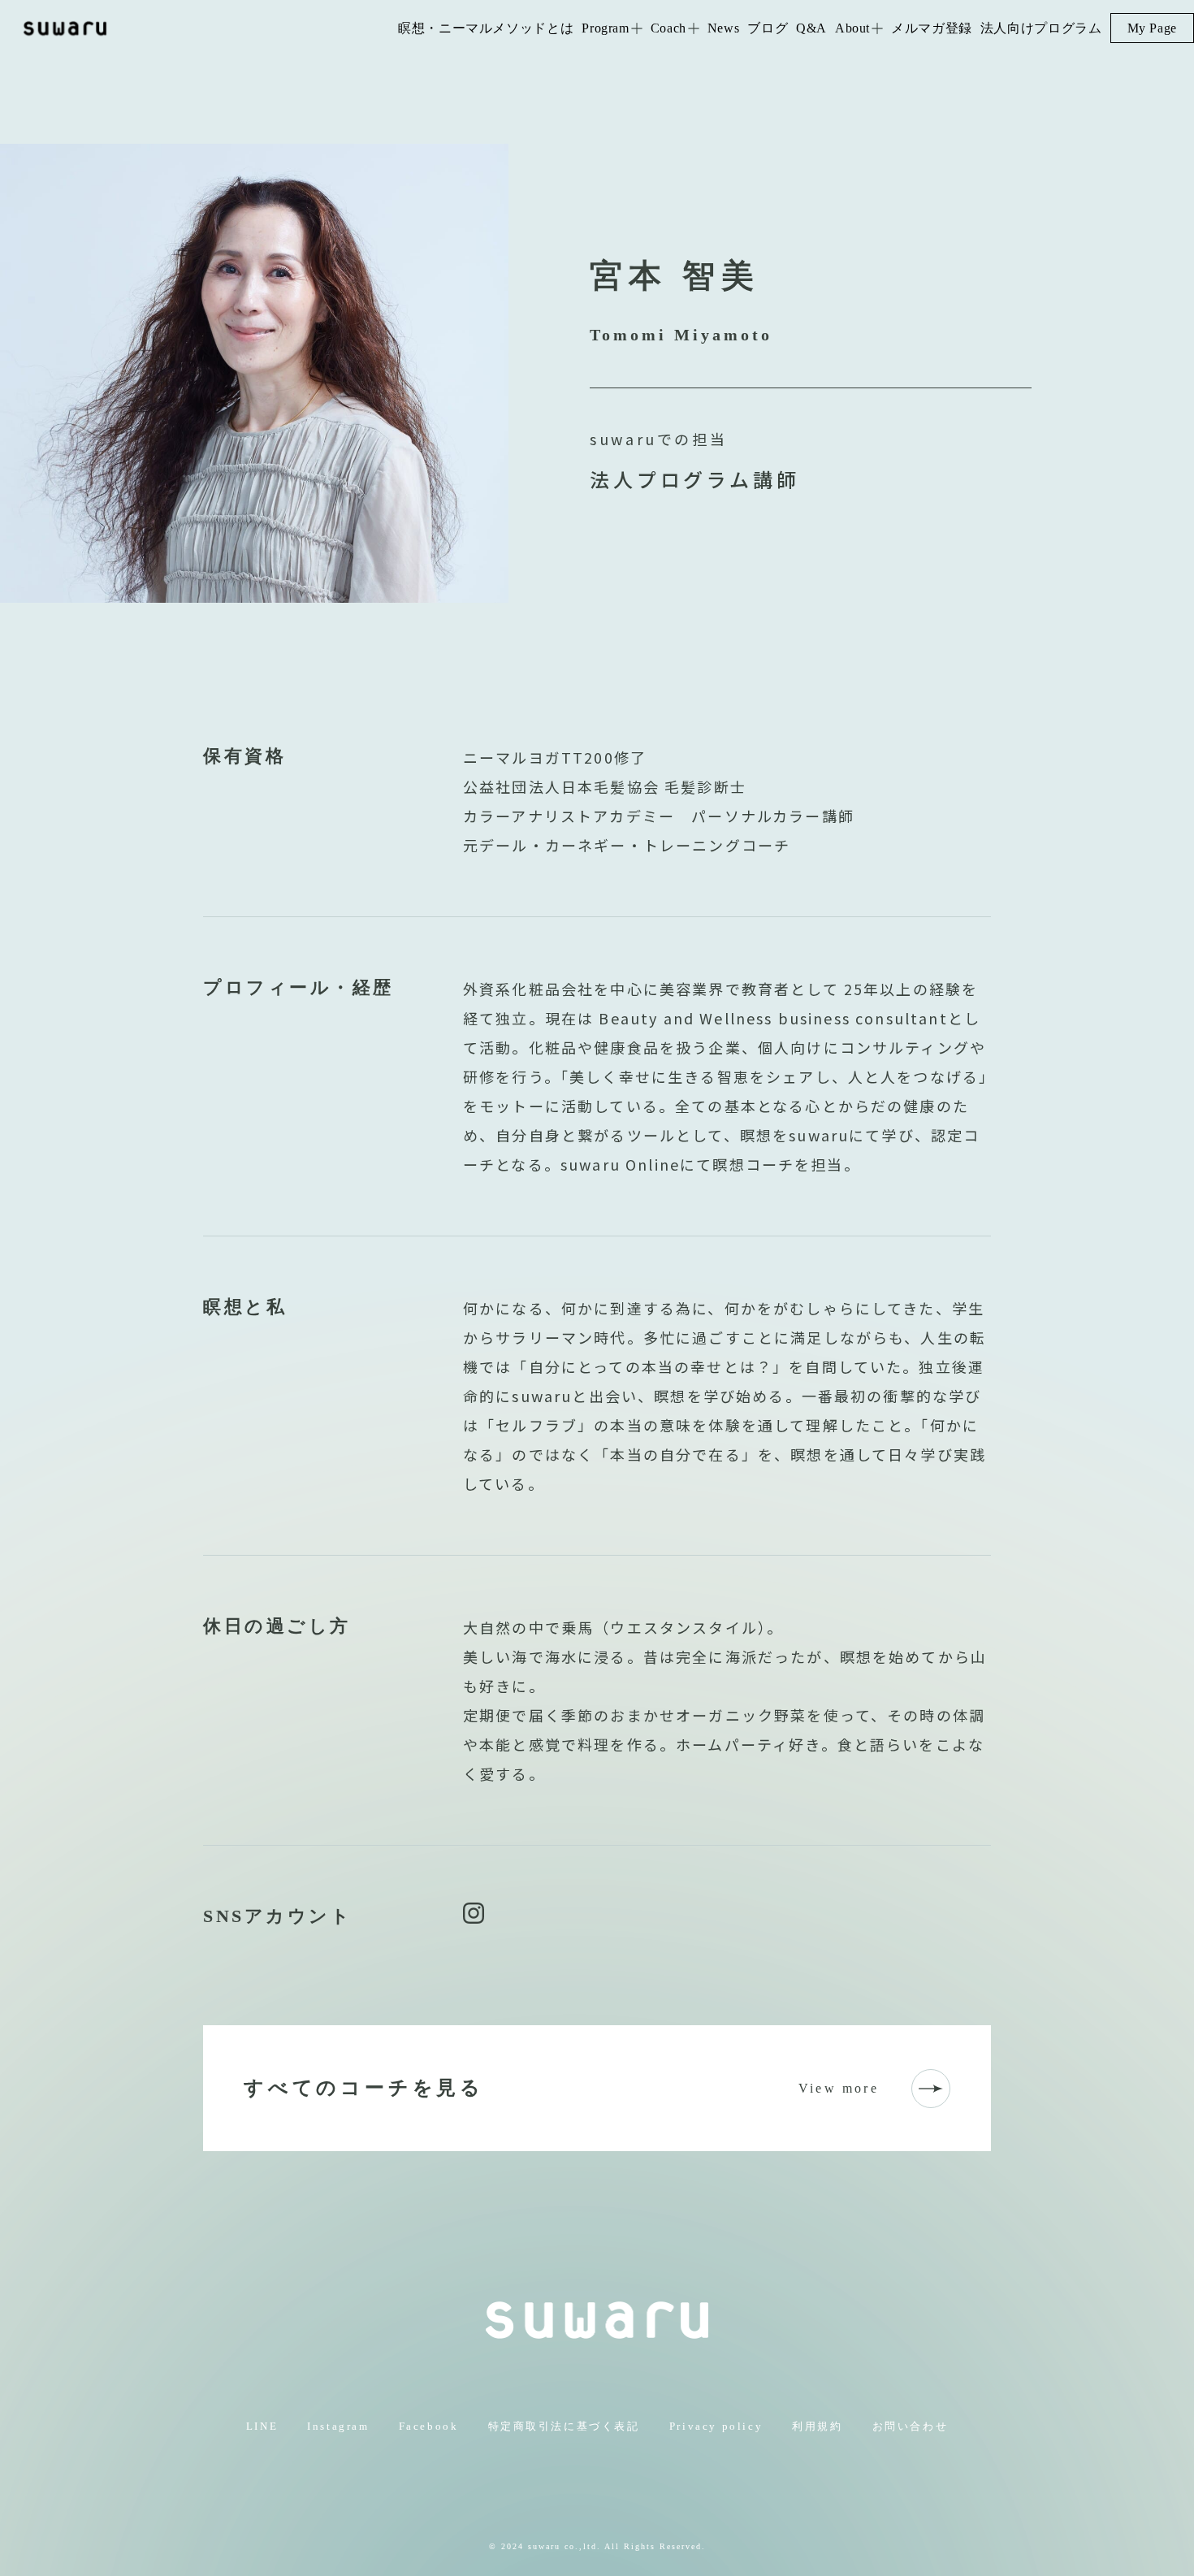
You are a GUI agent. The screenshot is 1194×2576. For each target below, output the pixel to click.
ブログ (768, 28)
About (852, 28)
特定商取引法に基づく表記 (564, 2426)
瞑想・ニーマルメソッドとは (486, 28)
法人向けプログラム (1041, 28)
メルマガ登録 (932, 28)
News (724, 28)
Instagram (338, 2426)
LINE (262, 2426)
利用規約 (817, 2426)
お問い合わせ (911, 2426)
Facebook (429, 2426)
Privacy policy (716, 2426)
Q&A (811, 28)
